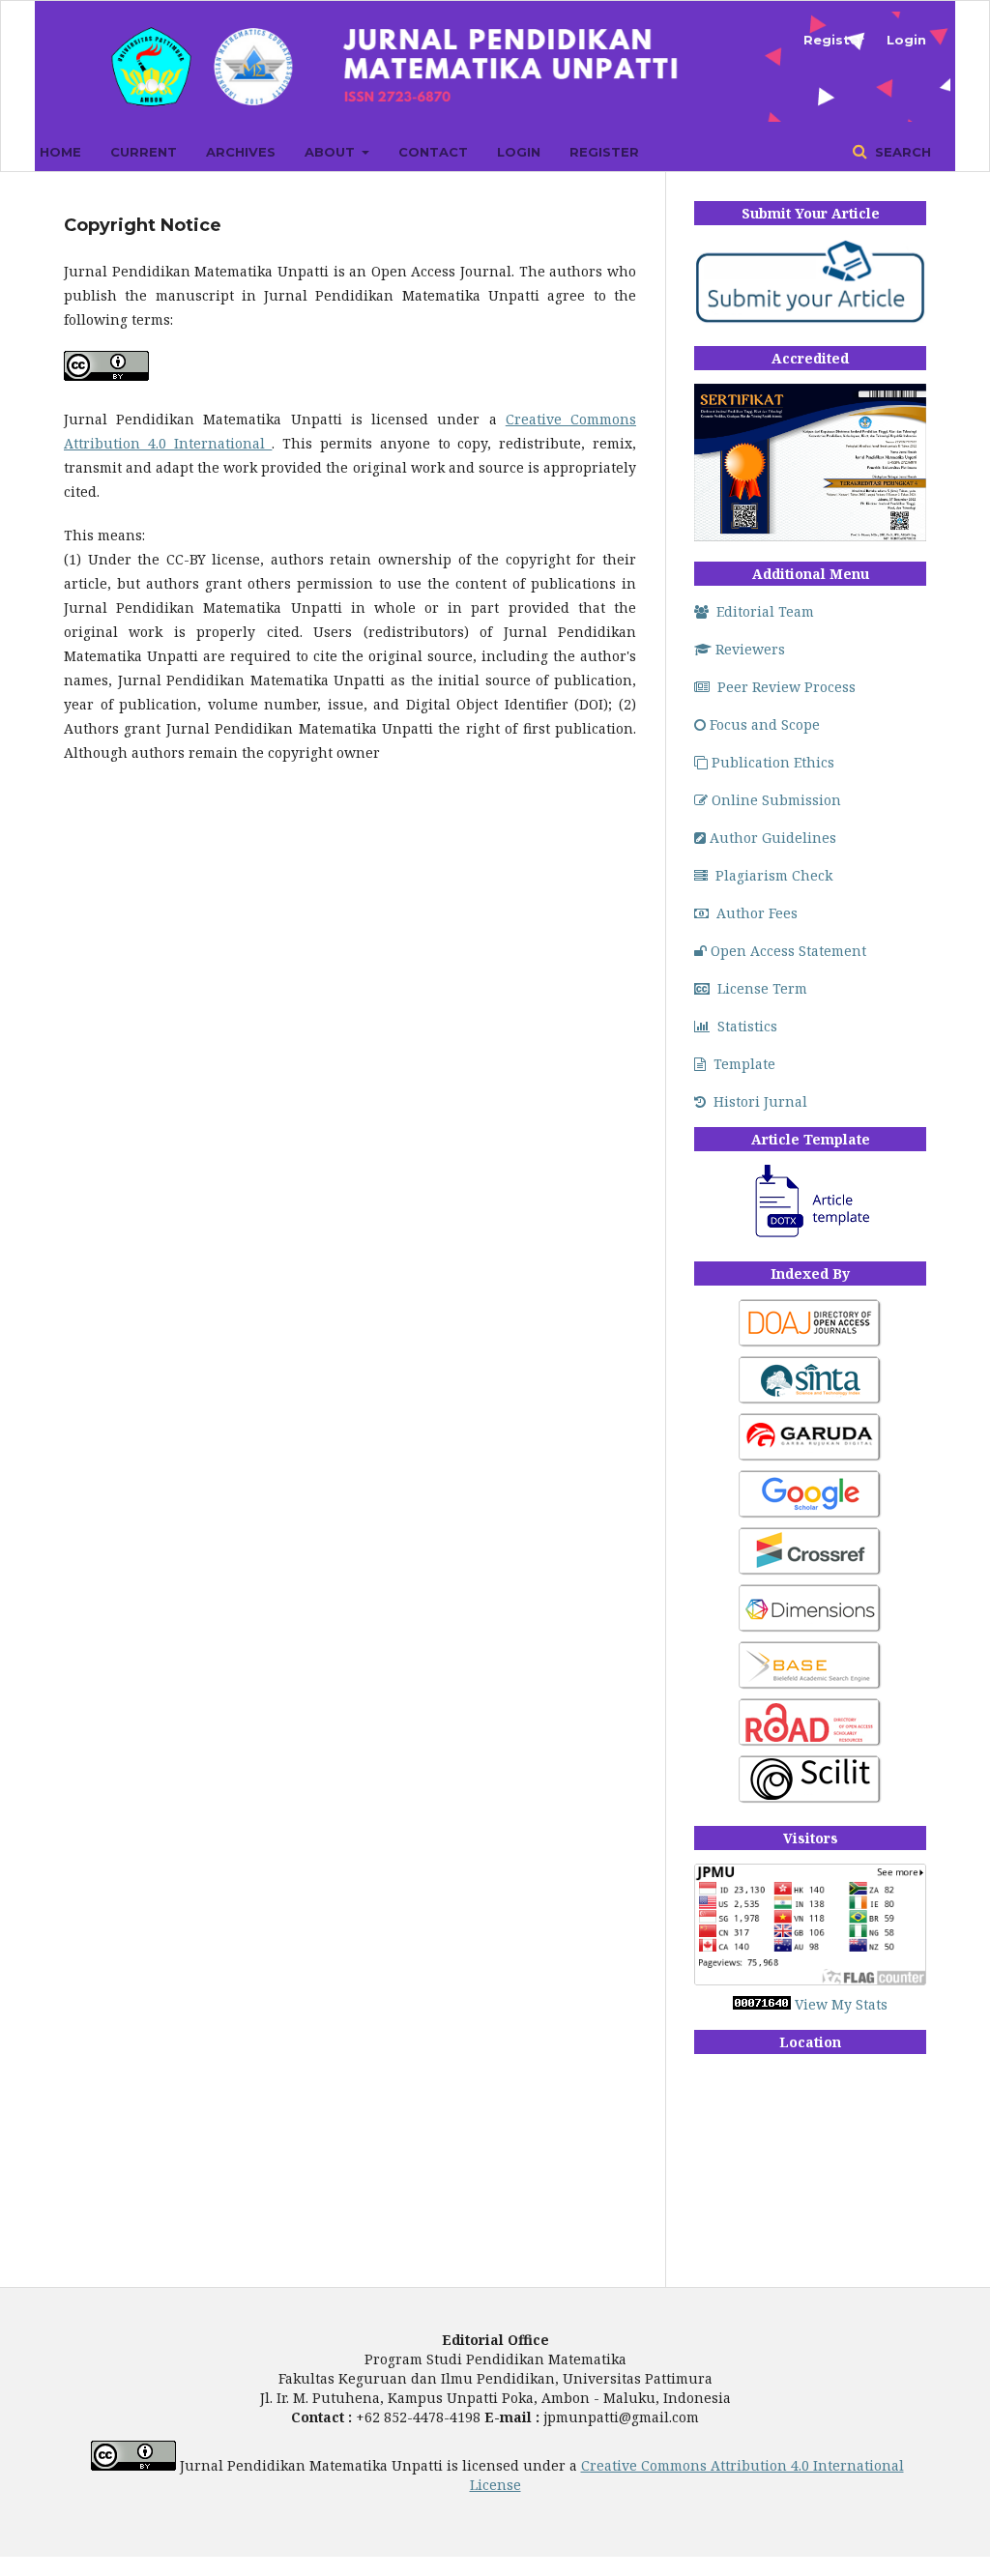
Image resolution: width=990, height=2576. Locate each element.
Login (519, 152)
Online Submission (776, 800)
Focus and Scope (765, 724)
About (332, 152)
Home (60, 152)
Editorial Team (765, 611)
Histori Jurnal (760, 1101)
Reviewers (750, 649)
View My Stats (841, 2004)
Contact (433, 152)
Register (604, 152)
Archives (241, 152)
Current (144, 152)
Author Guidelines (773, 838)
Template (744, 1064)
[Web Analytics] (762, 2004)
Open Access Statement (788, 951)
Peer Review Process (786, 687)
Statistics (747, 1026)
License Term (762, 988)
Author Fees (757, 913)
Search (901, 152)
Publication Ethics (773, 762)
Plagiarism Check (774, 875)
